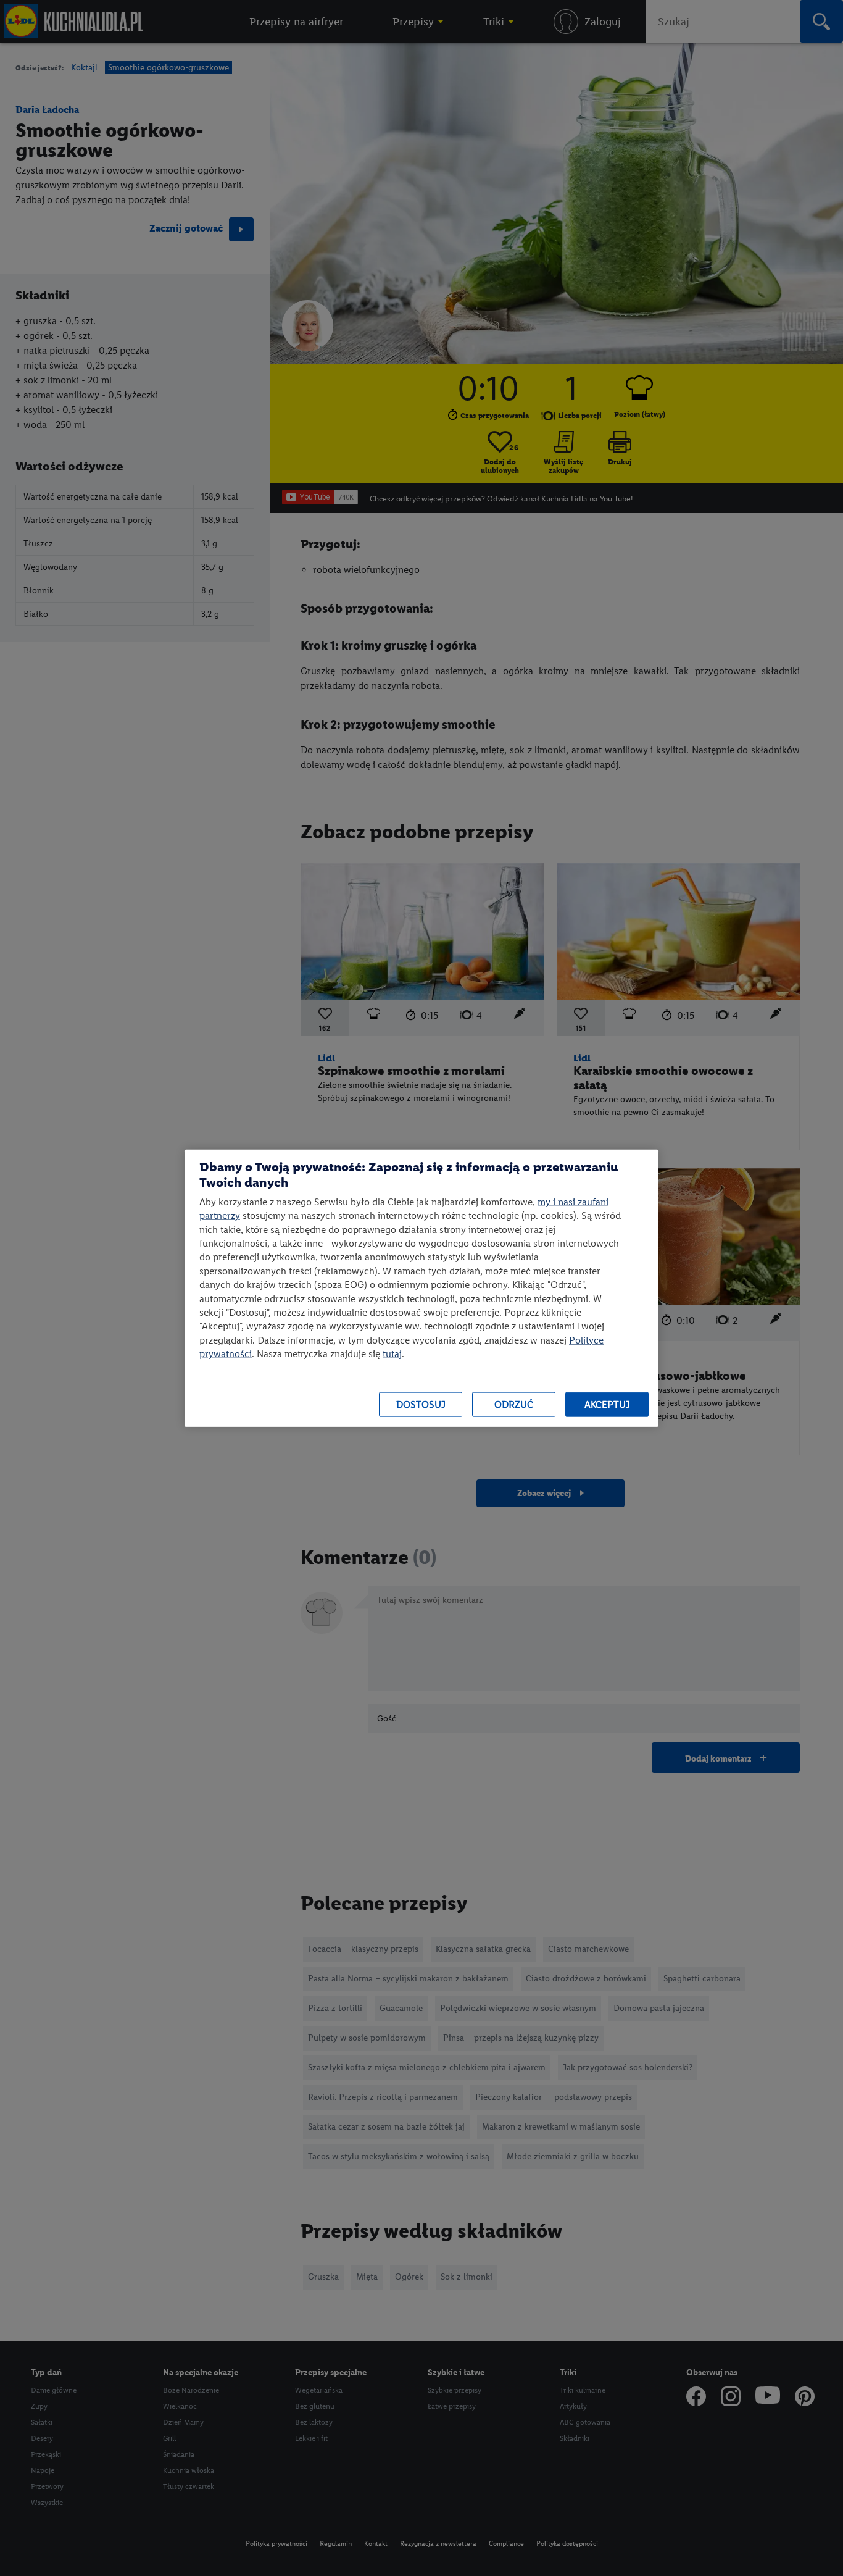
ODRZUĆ (514, 1404)
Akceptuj (607, 1404)
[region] (421, 1288)
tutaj (392, 1354)
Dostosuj (421, 1404)
